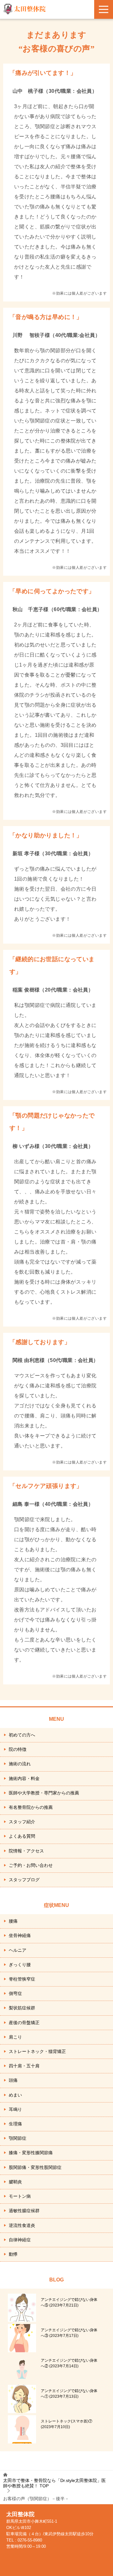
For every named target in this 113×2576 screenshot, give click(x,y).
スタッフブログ (24, 1880)
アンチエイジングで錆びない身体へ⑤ (69, 2302)
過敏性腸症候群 (24, 2211)
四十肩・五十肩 (24, 2066)
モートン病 (20, 2196)
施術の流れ (20, 1764)
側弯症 (15, 1993)
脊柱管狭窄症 (22, 1979)
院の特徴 (18, 1749)
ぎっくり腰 (20, 1965)
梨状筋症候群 (22, 2008)
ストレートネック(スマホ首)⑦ (67, 2424)
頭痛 (13, 2080)
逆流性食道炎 (22, 2225)
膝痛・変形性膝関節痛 (31, 2153)
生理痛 (15, 2124)
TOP (54, 2483)
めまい (15, 2095)
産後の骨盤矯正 (24, 2023)
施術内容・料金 (24, 1778)
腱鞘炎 (15, 2182)
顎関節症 (18, 2138)
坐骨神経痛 (20, 1935)
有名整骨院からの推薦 (31, 1807)
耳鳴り (15, 2109)
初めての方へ (22, 1735)
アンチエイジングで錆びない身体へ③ (69, 2333)
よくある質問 (22, 1836)
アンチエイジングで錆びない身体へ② (69, 2363)
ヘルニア (18, 1950)
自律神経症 (20, 2240)
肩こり (15, 2037)
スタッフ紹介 (22, 1822)
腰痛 (13, 1921)
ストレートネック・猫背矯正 (37, 2051)
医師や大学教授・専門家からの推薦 (44, 1793)
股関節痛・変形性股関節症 (35, 2167)
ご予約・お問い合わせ (31, 1865)
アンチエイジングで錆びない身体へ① (69, 2394)
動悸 (13, 2254)
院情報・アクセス (26, 1851)
